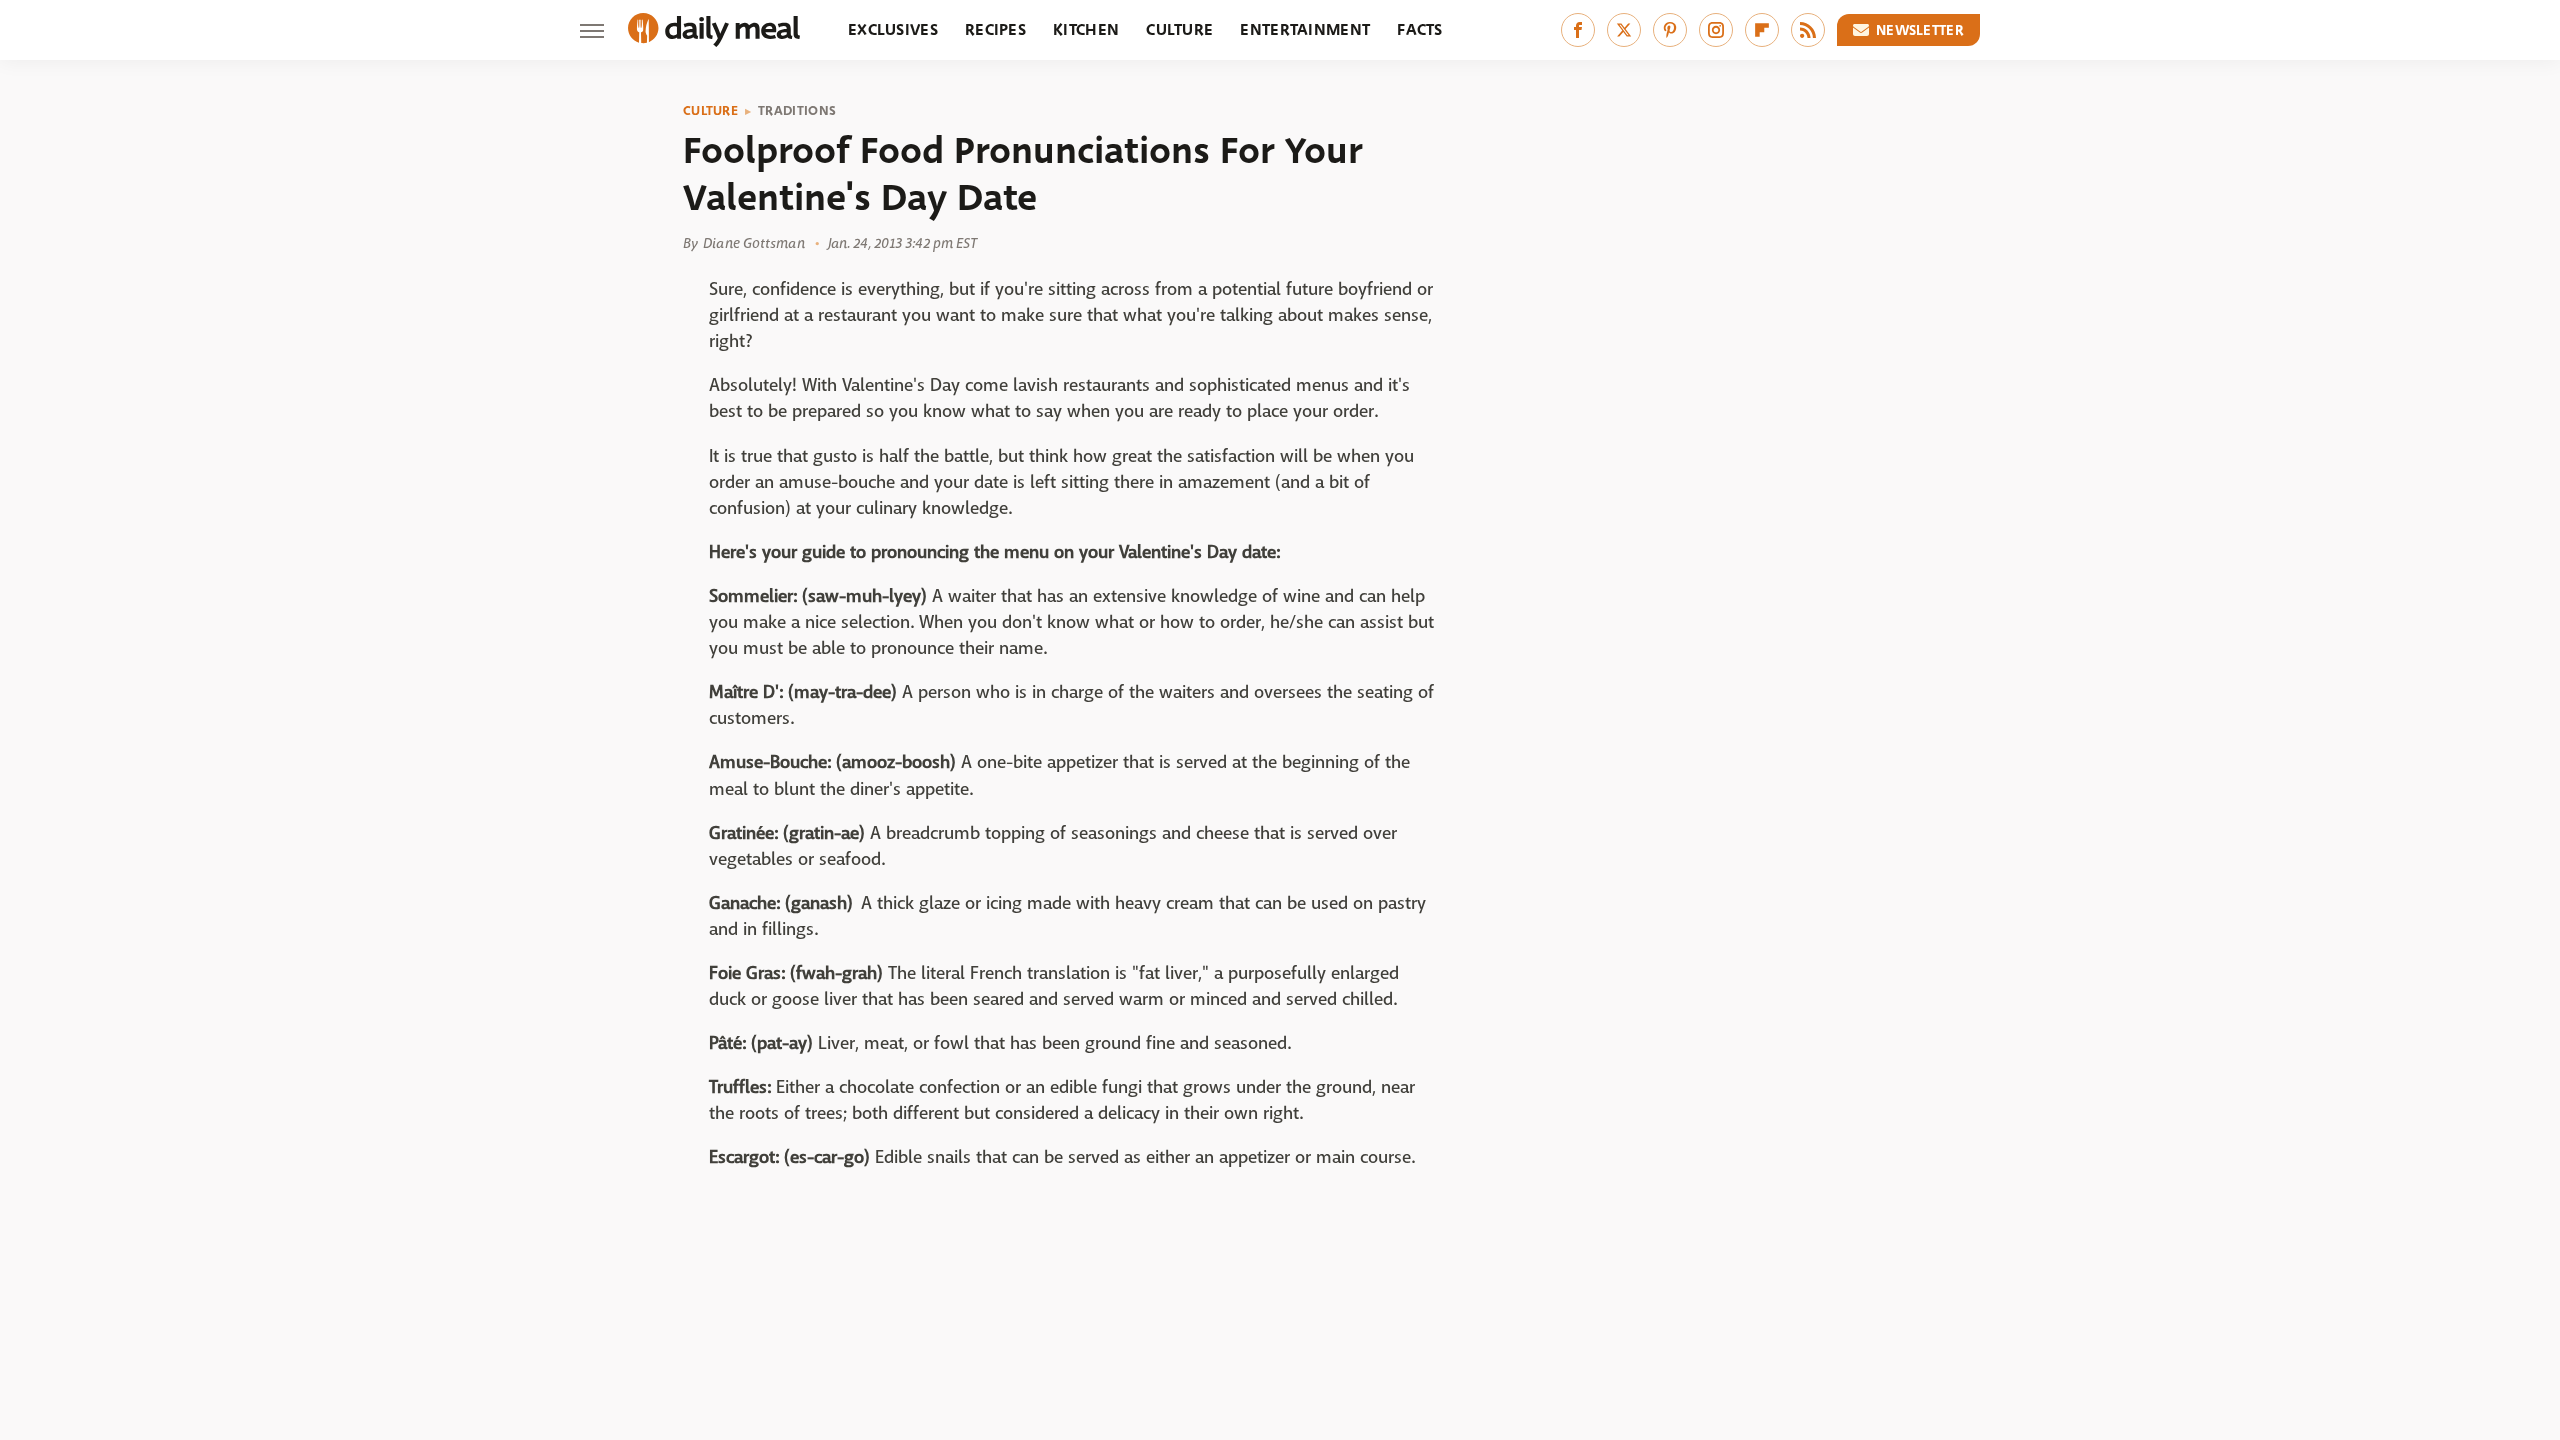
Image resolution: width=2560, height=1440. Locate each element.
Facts (1420, 29)
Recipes (995, 29)
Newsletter (1920, 30)
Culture (1179, 29)
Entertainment (1305, 29)
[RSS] (1808, 30)
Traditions (797, 111)
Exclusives (893, 29)
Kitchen (1086, 29)
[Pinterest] (1670, 30)
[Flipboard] (1762, 30)
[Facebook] (1578, 30)
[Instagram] (1716, 30)
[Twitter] (1624, 30)
